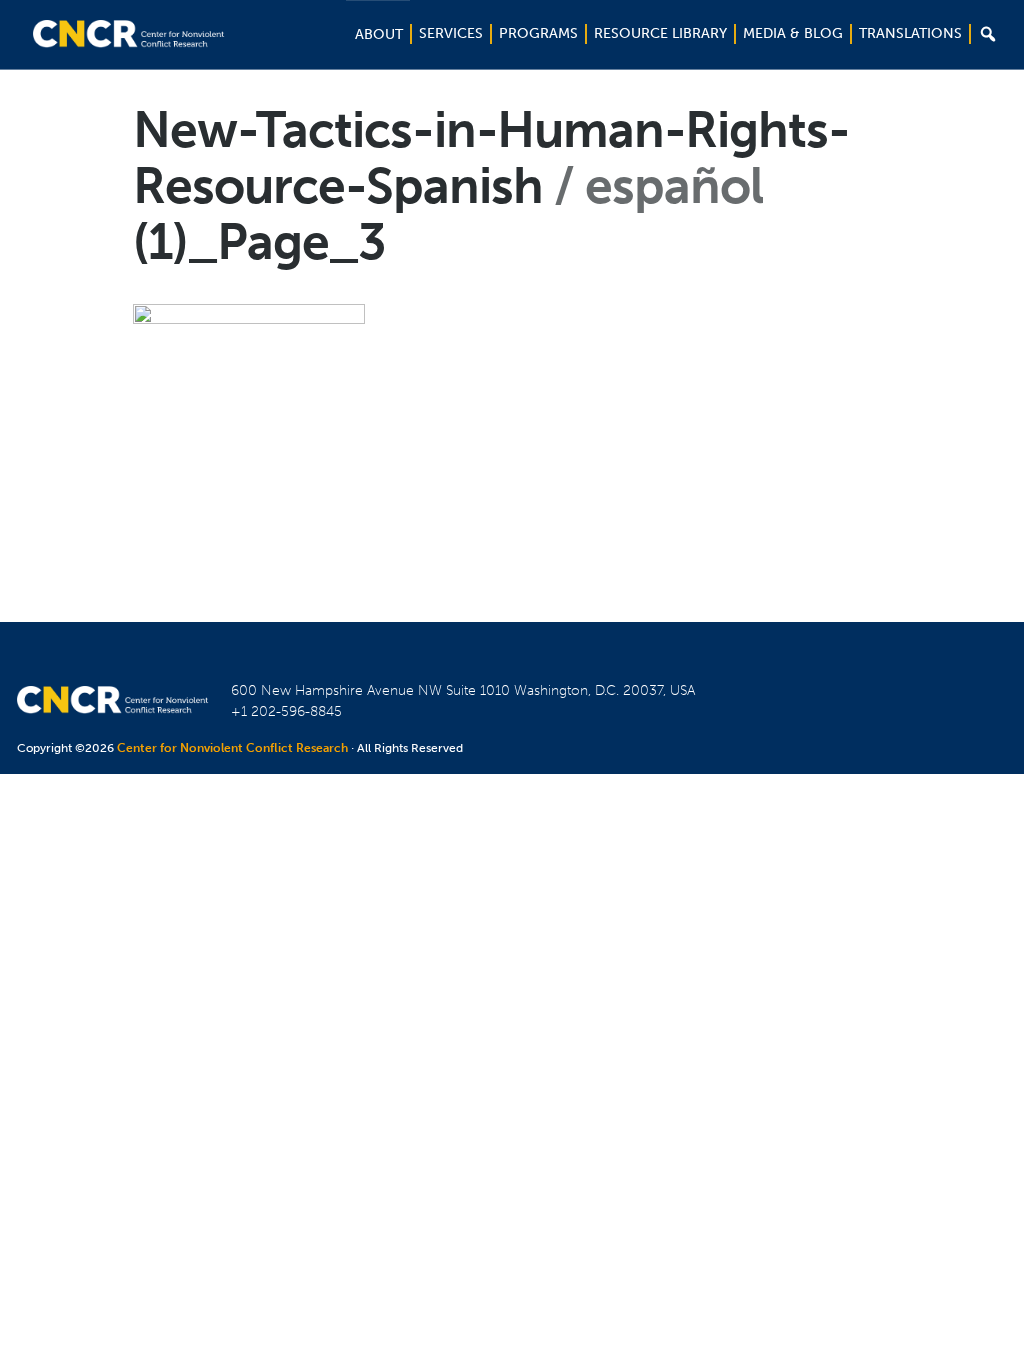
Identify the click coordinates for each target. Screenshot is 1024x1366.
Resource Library (660, 33)
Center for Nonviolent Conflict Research (232, 748)
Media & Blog (793, 33)
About (379, 34)
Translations (910, 33)
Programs (538, 33)
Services (451, 33)
